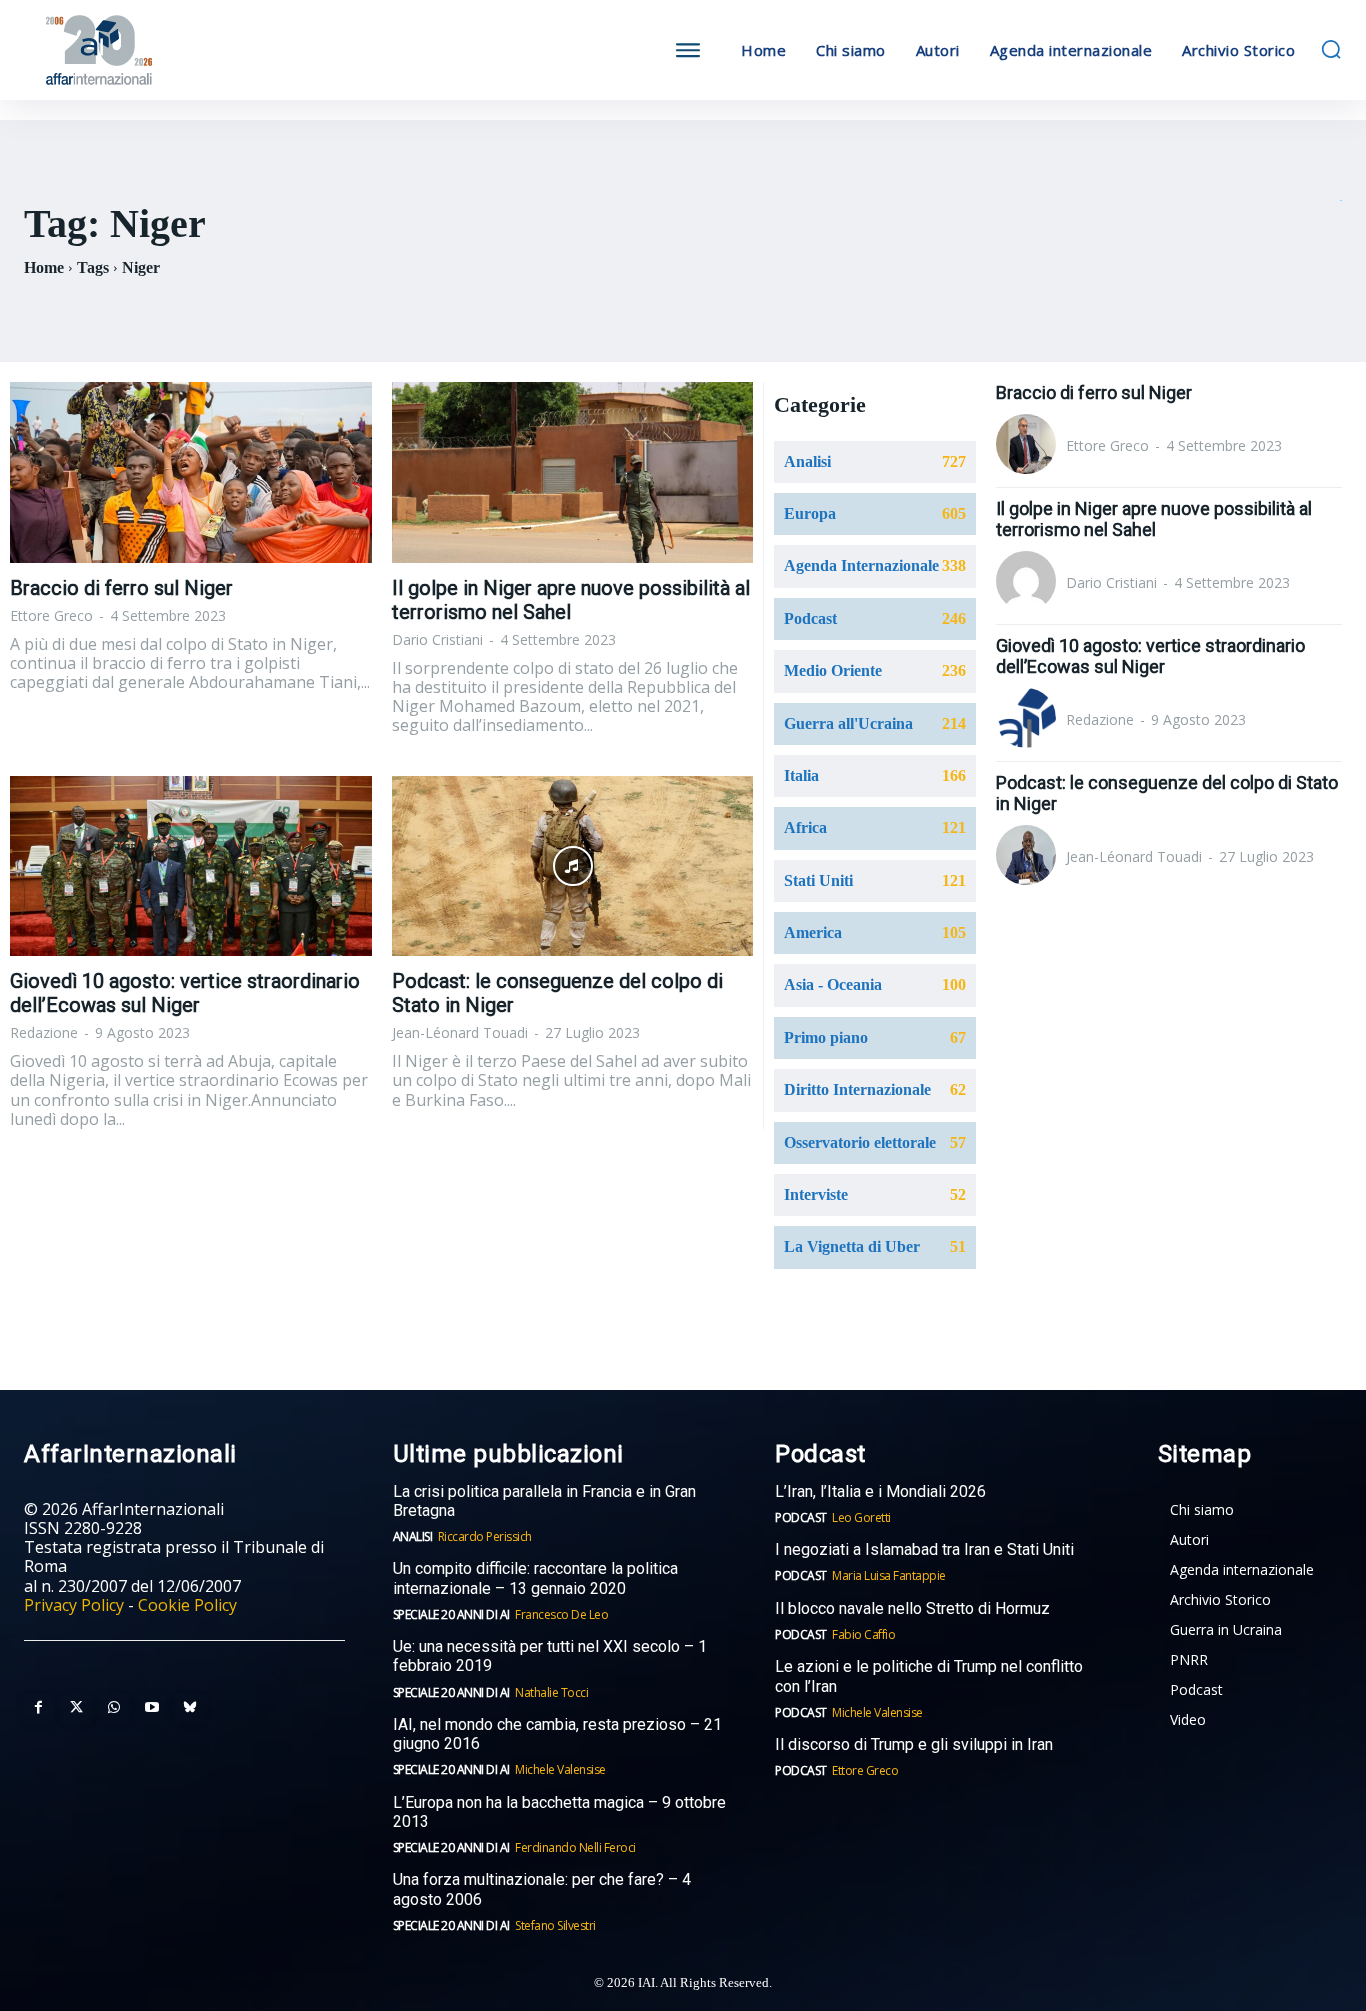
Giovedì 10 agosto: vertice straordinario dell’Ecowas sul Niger (185, 993)
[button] (1331, 49)
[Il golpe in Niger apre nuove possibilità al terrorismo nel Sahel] (573, 472)
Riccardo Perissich (485, 1536)
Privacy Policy (74, 1605)
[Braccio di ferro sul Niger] (191, 472)
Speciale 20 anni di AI (451, 1614)
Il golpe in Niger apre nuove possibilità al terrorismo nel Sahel (1154, 519)
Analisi (413, 1536)
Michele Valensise (560, 1769)
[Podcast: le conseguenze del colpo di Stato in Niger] (573, 866)
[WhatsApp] (114, 1708)
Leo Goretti (861, 1517)
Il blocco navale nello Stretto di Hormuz (912, 1608)
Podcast (801, 1517)
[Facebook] (38, 1708)
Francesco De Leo (561, 1614)
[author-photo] (1029, 446)
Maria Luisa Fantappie (889, 1575)
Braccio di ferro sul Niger (121, 588)
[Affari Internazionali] (189, 50)
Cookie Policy (187, 1605)
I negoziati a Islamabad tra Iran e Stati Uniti (924, 1549)
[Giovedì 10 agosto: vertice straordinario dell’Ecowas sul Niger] (191, 866)
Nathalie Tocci (551, 1692)
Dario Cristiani (437, 639)
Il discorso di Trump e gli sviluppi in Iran (914, 1744)
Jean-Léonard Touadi (460, 1032)
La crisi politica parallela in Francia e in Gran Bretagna (544, 1501)
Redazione (44, 1032)
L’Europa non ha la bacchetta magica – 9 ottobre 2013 (559, 1812)
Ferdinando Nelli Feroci (575, 1847)
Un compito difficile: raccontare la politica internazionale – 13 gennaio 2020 (535, 1578)
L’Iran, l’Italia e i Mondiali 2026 (880, 1491)
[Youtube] (152, 1708)
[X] (76, 1708)
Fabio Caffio (863, 1634)
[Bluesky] (190, 1708)
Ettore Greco (51, 615)
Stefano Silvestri (555, 1925)
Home (44, 267)
